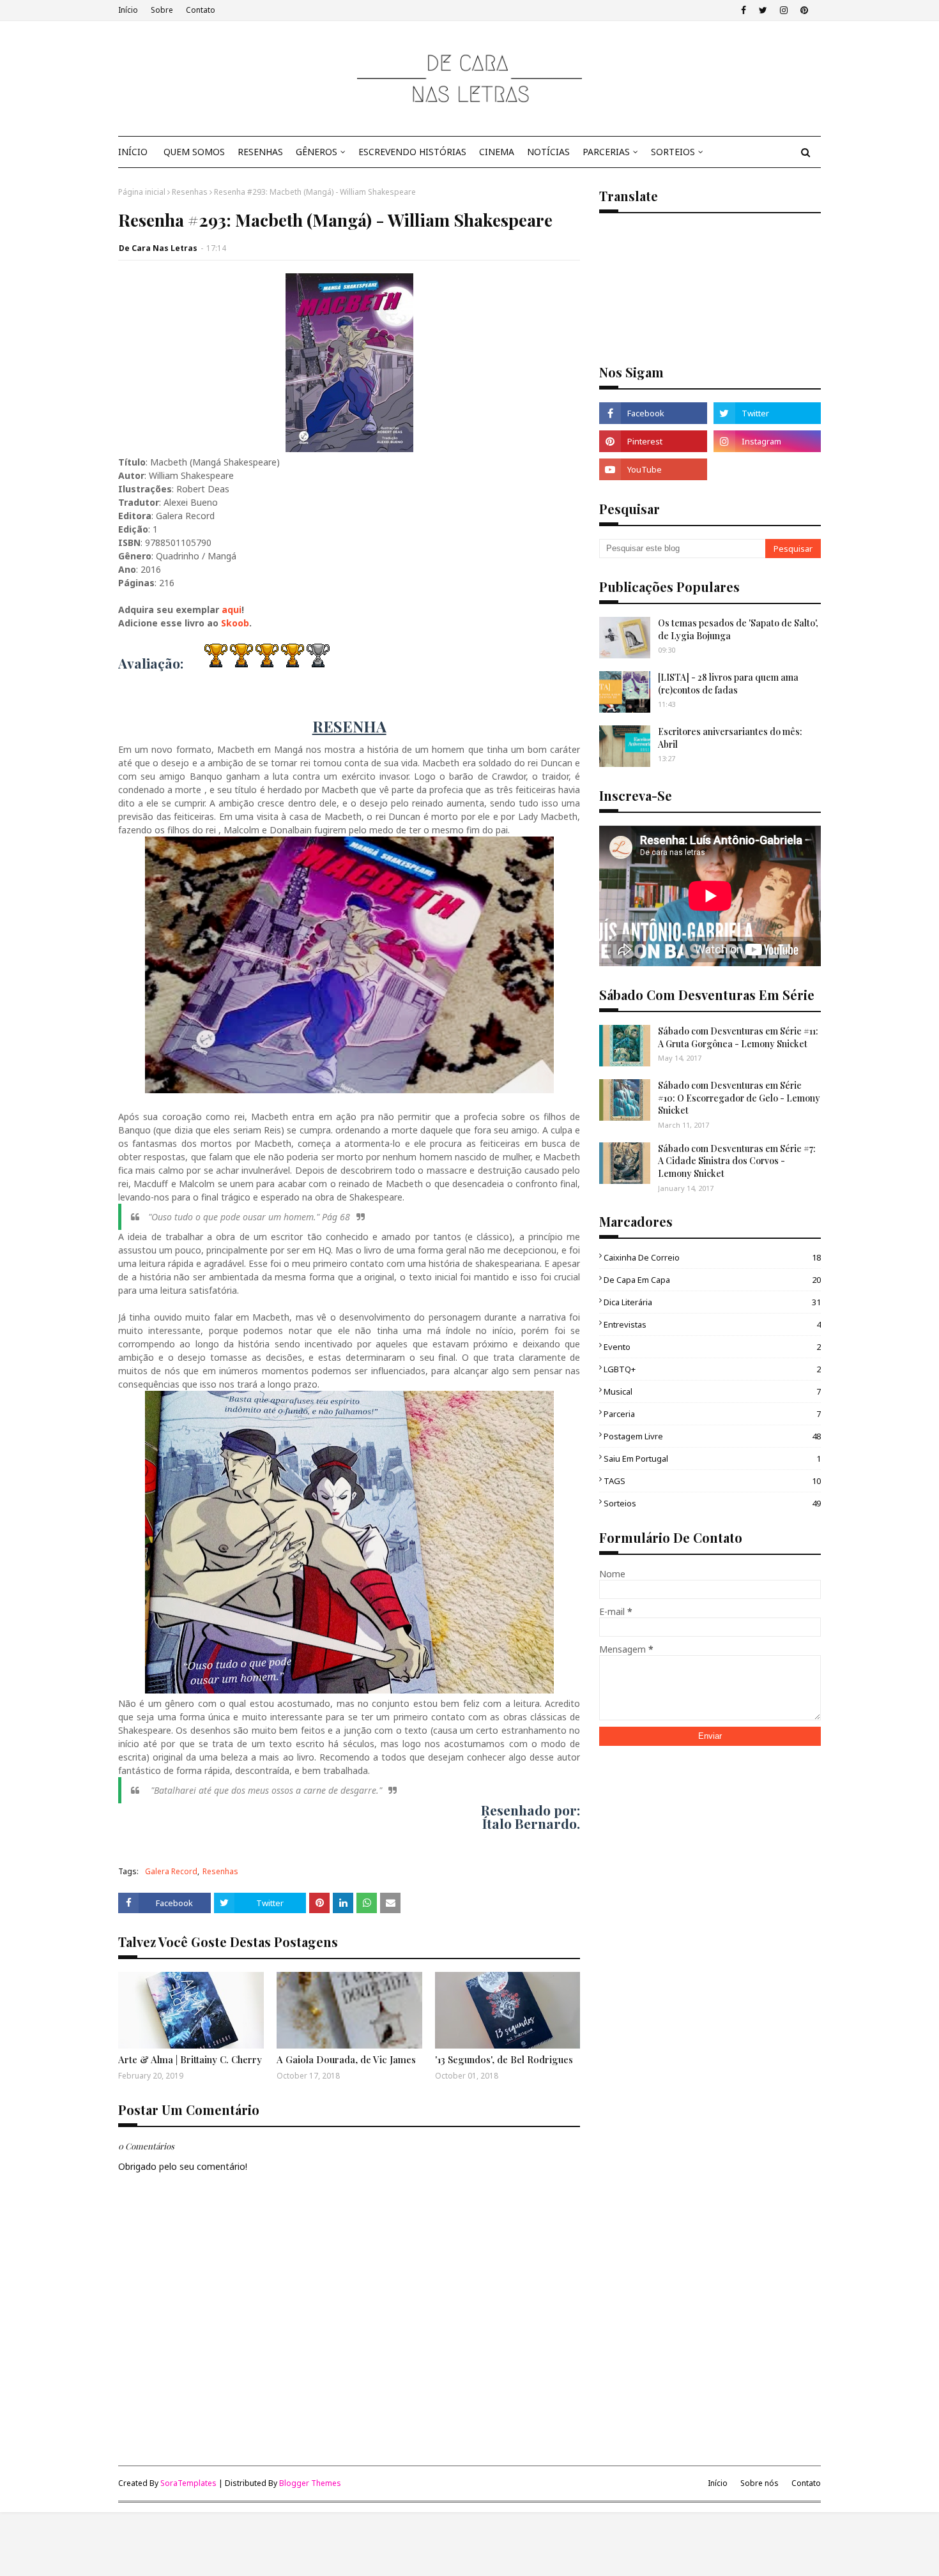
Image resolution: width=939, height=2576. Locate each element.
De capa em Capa (712, 1280)
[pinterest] (804, 10)
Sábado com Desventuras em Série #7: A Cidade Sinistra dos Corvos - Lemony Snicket (737, 1161)
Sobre (162, 10)
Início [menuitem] (133, 152)
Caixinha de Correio (712, 1257)
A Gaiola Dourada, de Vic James (346, 2059)
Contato (201, 10)
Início (128, 10)
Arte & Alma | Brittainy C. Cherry (190, 2059)
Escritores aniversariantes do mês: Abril (730, 738)
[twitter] (763, 10)
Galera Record (171, 1871)
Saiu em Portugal (712, 1458)
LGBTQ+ (712, 1369)
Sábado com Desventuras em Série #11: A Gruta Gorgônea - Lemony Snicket (738, 1037)
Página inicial (142, 192)
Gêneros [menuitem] (317, 152)
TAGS (712, 1481)
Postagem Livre (712, 1436)
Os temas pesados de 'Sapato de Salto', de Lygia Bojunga (738, 629)
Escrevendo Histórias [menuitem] (412, 152)
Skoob (235, 623)
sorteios (712, 1503)
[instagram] (784, 10)
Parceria (712, 1414)
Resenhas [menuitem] (260, 152)
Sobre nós (760, 2483)
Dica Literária (712, 1302)
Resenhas (190, 192)
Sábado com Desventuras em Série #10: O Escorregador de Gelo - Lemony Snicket (739, 1098)
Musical (712, 1391)
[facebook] (744, 10)
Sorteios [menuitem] (673, 152)
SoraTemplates (188, 2483)
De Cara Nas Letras (158, 248)
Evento (712, 1347)
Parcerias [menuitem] (606, 152)
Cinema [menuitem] (497, 152)
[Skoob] (767, 469)
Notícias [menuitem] (548, 152)
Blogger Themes (310, 2483)
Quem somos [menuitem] (194, 152)
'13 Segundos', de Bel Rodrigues (504, 2059)
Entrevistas (712, 1324)
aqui (232, 610)
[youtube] (653, 469)
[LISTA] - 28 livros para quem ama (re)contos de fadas (728, 684)
